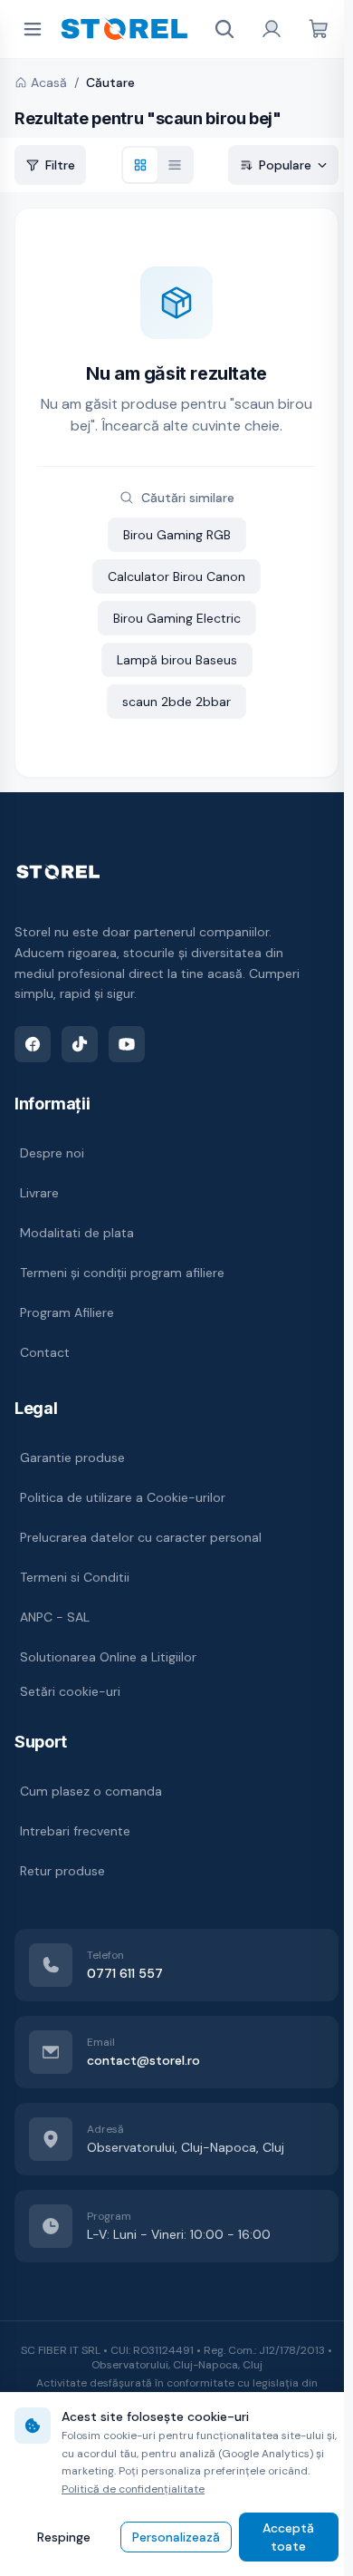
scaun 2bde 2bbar (176, 702)
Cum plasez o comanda (91, 1791)
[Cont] (272, 29)
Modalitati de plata (77, 1233)
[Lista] (175, 165)
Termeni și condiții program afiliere (122, 1273)
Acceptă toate (288, 2537)
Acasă (49, 82)
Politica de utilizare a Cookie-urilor (123, 1497)
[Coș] (319, 29)
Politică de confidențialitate (133, 2489)
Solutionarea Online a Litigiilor (108, 1657)
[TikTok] (80, 1044)
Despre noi (52, 1153)
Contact (45, 1352)
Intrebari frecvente (75, 1831)
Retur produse (62, 1871)
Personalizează (176, 2537)
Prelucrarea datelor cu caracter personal (141, 1537)
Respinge (64, 2537)
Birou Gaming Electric (177, 618)
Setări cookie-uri (70, 1691)
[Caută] (224, 29)
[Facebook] (33, 1044)
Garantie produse (72, 1457)
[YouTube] (127, 1044)
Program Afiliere (67, 1312)
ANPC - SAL (55, 1617)
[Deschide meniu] (33, 29)
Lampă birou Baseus (177, 660)
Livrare (39, 1193)
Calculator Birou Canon (176, 576)
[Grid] (140, 165)
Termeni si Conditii (75, 1577)
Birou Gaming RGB (177, 535)
